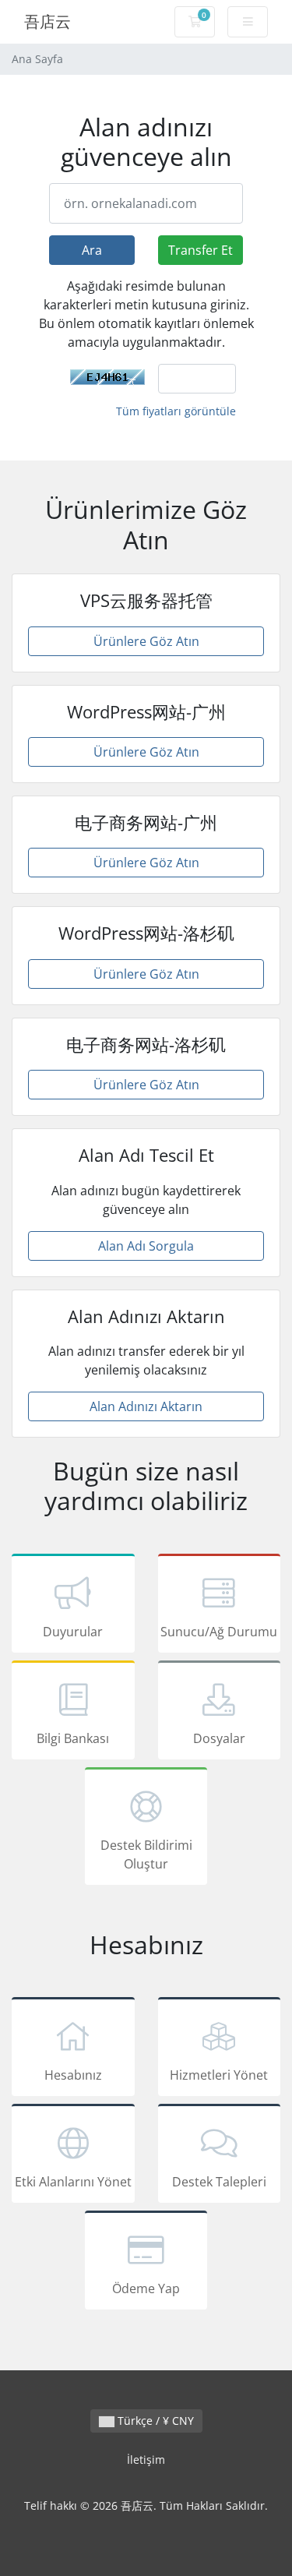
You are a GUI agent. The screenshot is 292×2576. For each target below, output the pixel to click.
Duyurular (73, 1632)
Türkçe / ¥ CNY (154, 2421)
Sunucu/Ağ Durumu (219, 1632)
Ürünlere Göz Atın (146, 641)
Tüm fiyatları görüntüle (176, 411)
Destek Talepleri (219, 2182)
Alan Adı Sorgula (146, 1246)
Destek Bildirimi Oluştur (146, 1854)
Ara (92, 250)
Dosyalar (219, 1738)
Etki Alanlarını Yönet (73, 2182)
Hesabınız (73, 2075)
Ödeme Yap (146, 2288)
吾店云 (47, 21)
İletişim (146, 2460)
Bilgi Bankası (73, 1738)
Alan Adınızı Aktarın (146, 1406)
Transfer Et (201, 250)
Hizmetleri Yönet (219, 2075)
